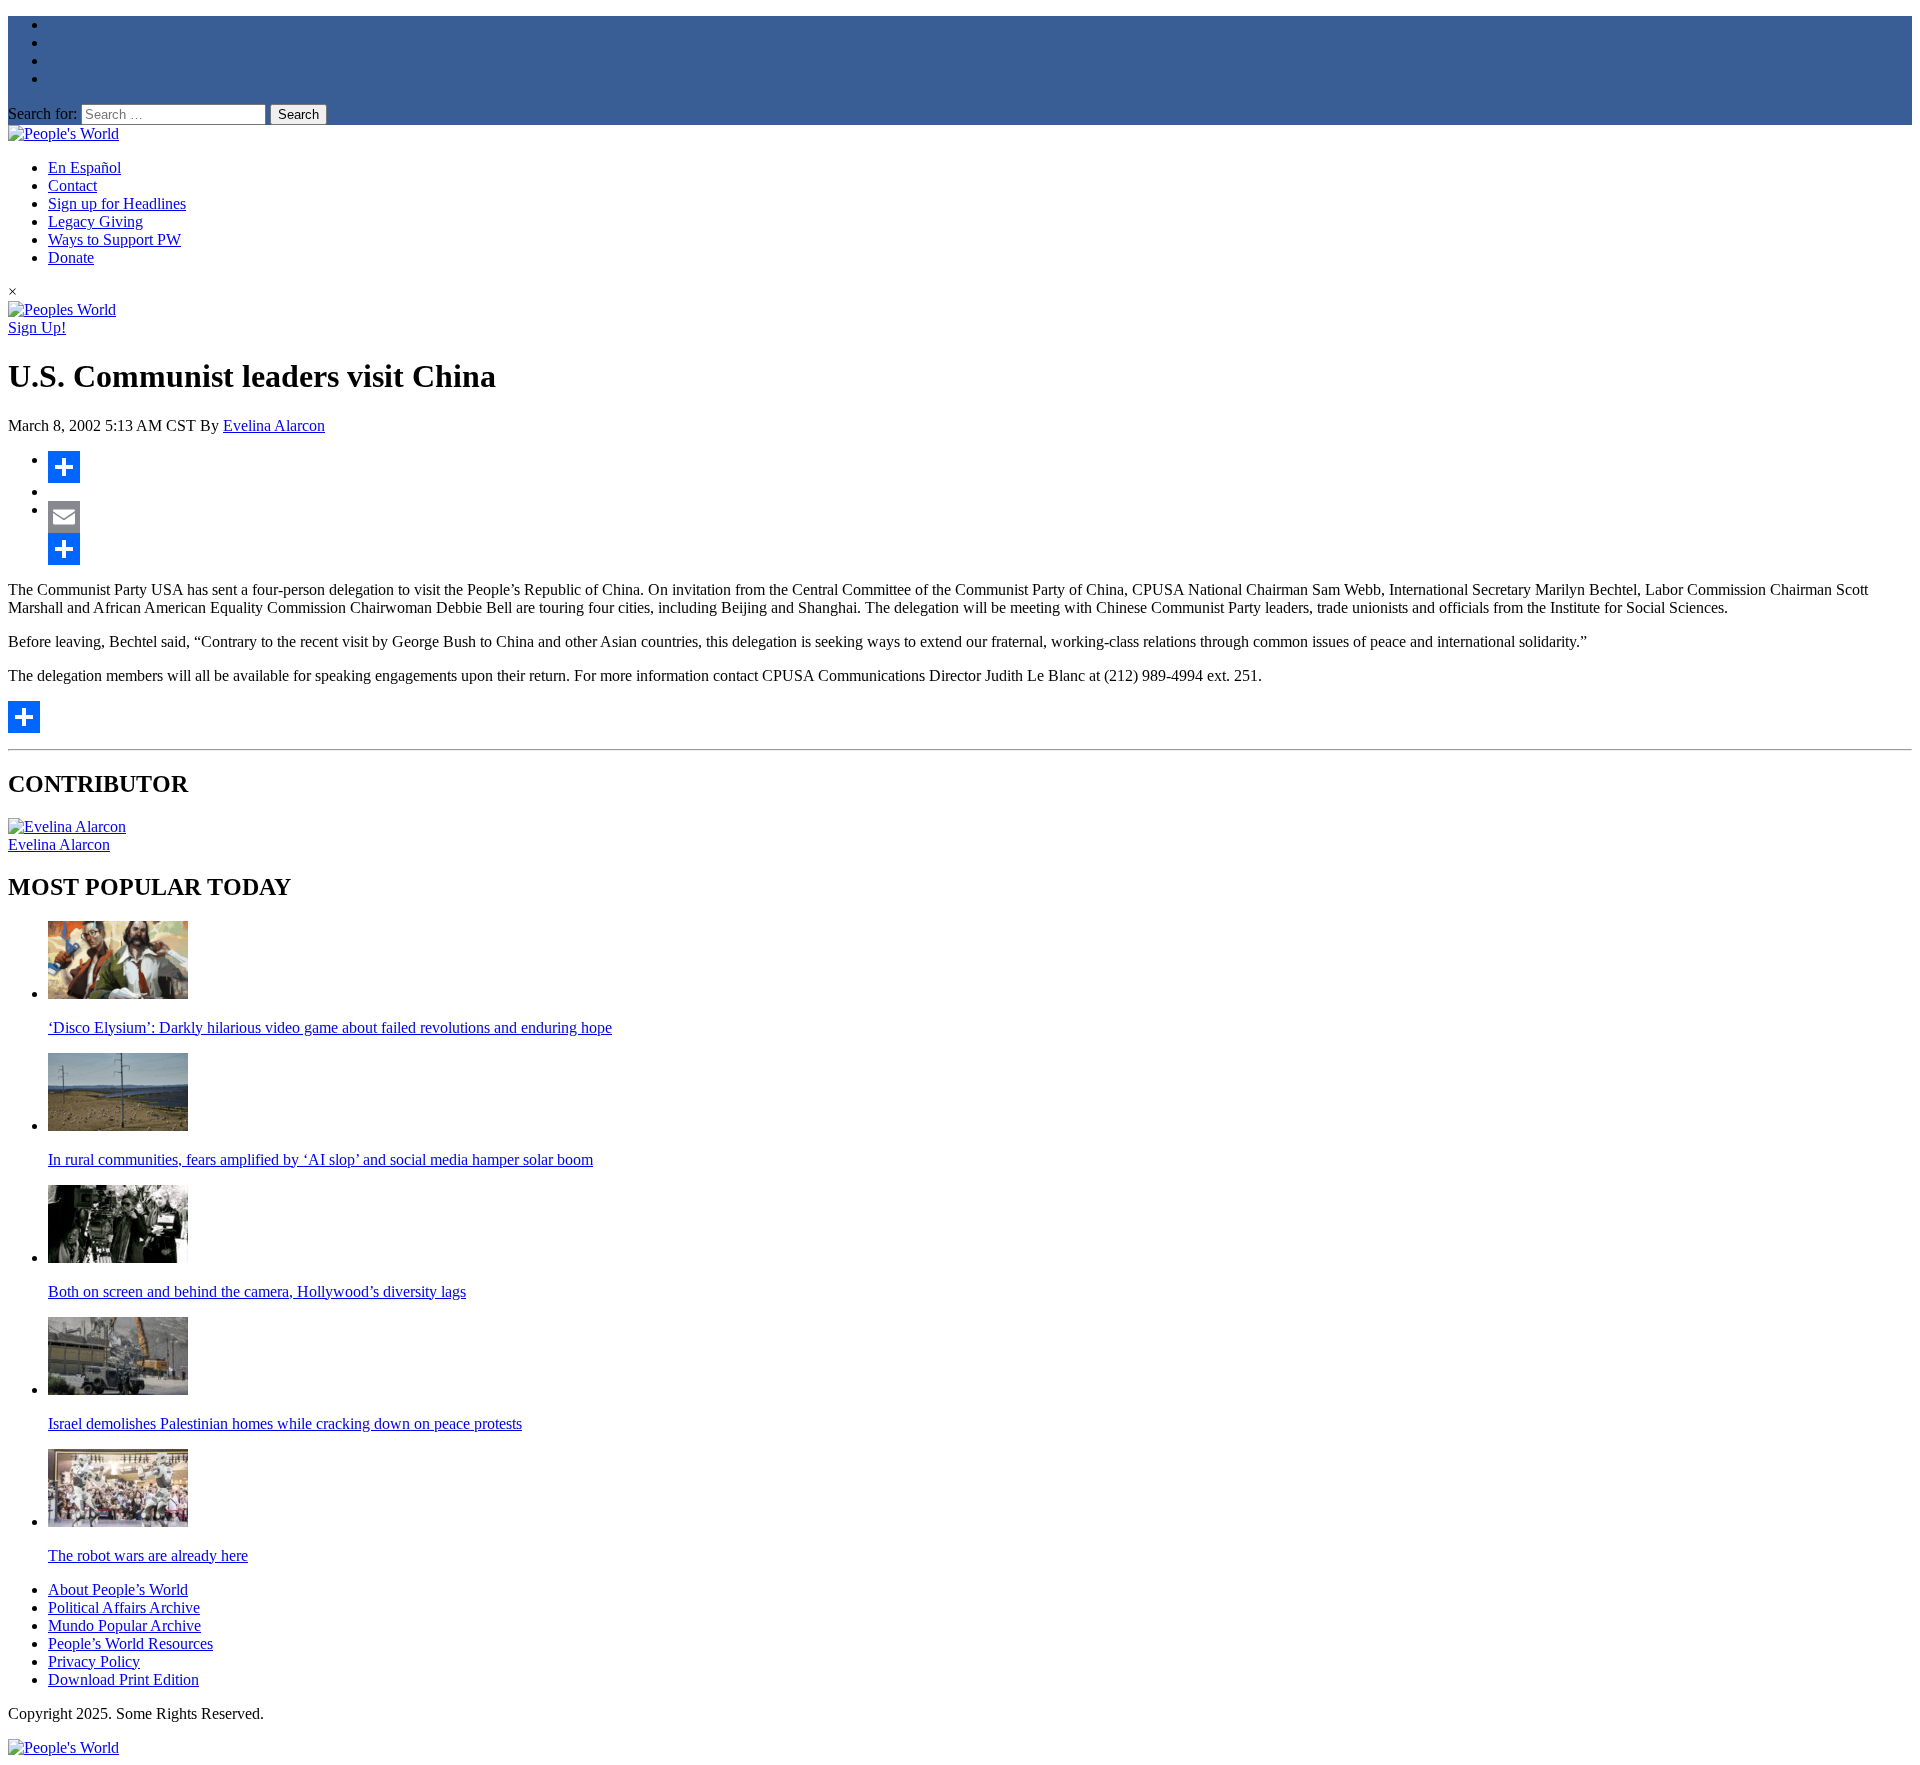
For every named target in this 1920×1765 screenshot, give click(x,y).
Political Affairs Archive (124, 1607)
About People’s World (118, 1589)
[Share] (980, 467)
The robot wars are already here (148, 1555)
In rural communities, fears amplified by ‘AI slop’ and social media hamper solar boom (320, 1159)
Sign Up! (37, 327)
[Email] (980, 517)
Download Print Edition (123, 1679)
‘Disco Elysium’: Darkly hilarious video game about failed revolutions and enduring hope (330, 1027)
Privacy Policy (94, 1661)
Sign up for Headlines (117, 203)
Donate (71, 257)
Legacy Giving (95, 221)
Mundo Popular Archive (124, 1625)
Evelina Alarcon (274, 425)
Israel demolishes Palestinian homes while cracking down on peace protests (285, 1423)
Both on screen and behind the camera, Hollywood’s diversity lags (257, 1291)
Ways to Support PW (114, 239)
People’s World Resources (130, 1643)
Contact (72, 185)
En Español (84, 167)
